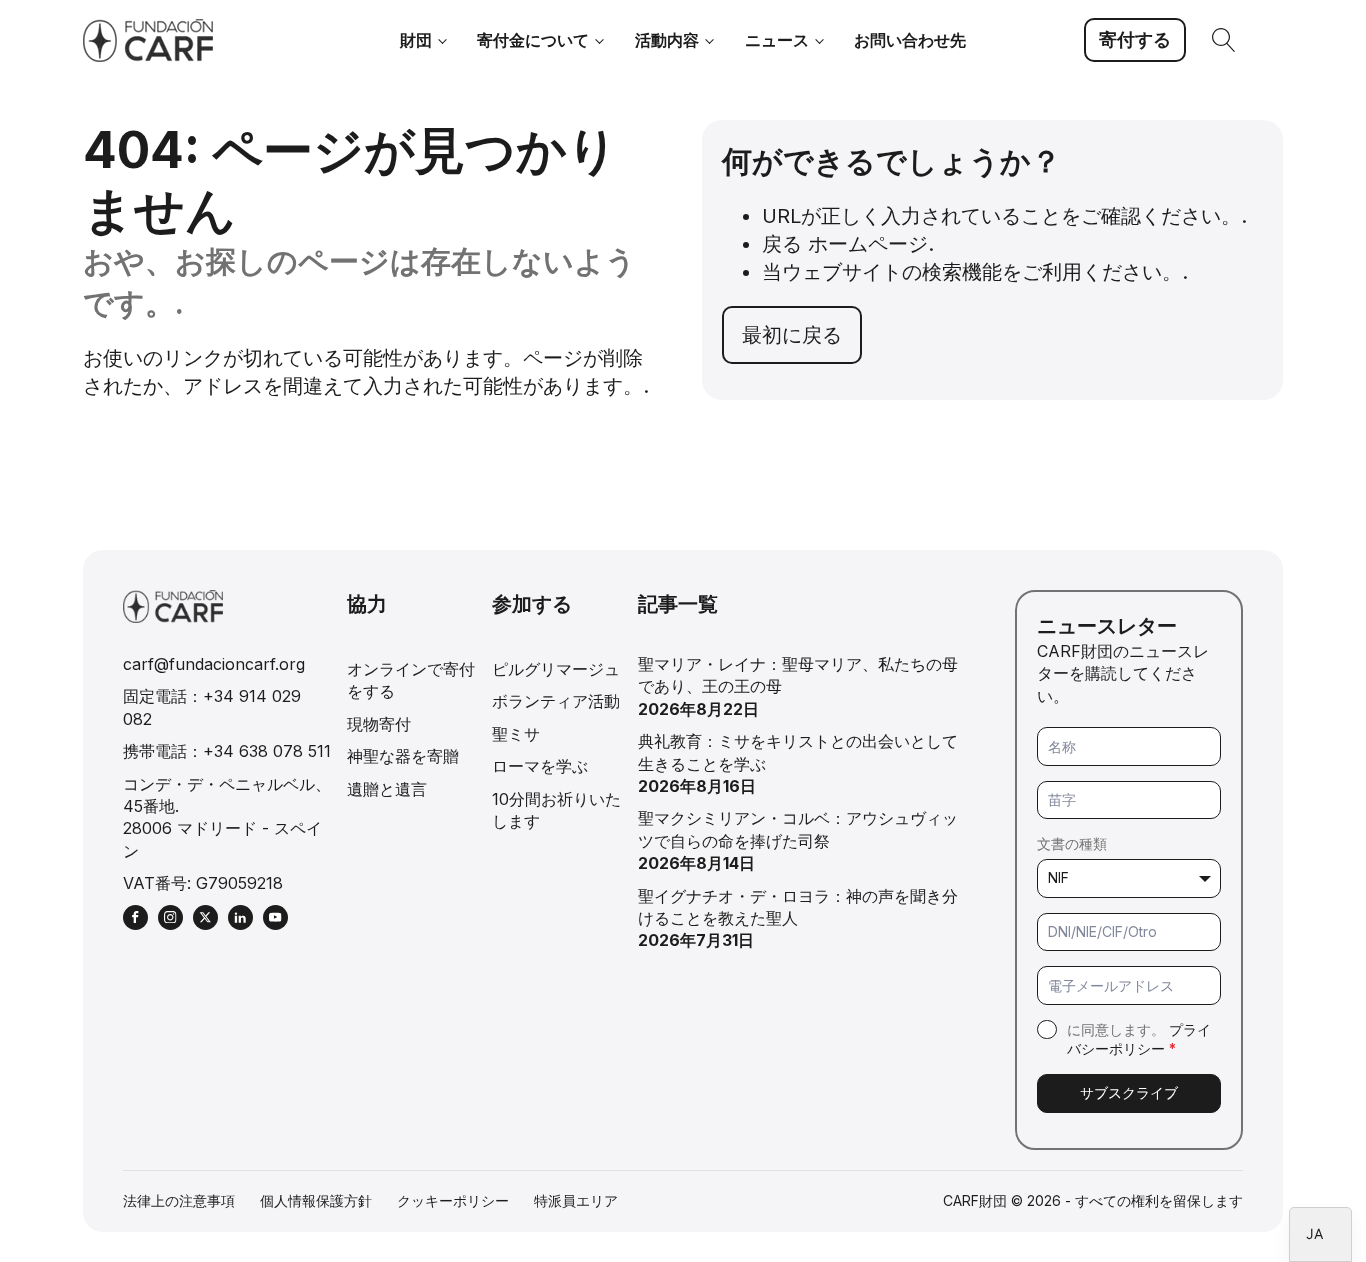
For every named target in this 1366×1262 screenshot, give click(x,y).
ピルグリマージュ (556, 669)
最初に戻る (792, 335)
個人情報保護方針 (316, 1200)
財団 (416, 40)
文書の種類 (1072, 843)
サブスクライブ (1129, 1092)
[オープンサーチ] (1224, 40)
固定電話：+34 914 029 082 (212, 707)
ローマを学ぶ (540, 766)
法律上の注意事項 (179, 1200)
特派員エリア (576, 1200)
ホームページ (868, 244)
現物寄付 (379, 724)
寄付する (1135, 39)
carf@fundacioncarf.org (214, 664)
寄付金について (533, 40)
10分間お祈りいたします (556, 810)
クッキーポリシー (453, 1200)
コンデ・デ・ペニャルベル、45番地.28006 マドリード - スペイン (227, 817)
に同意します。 (1139, 1039)
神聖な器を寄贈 (403, 756)
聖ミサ (516, 734)
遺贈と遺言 (387, 789)
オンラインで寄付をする (411, 680)
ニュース (777, 40)
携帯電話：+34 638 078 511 (227, 751)
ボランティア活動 (556, 701)
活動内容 (667, 40)
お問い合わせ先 (910, 40)
